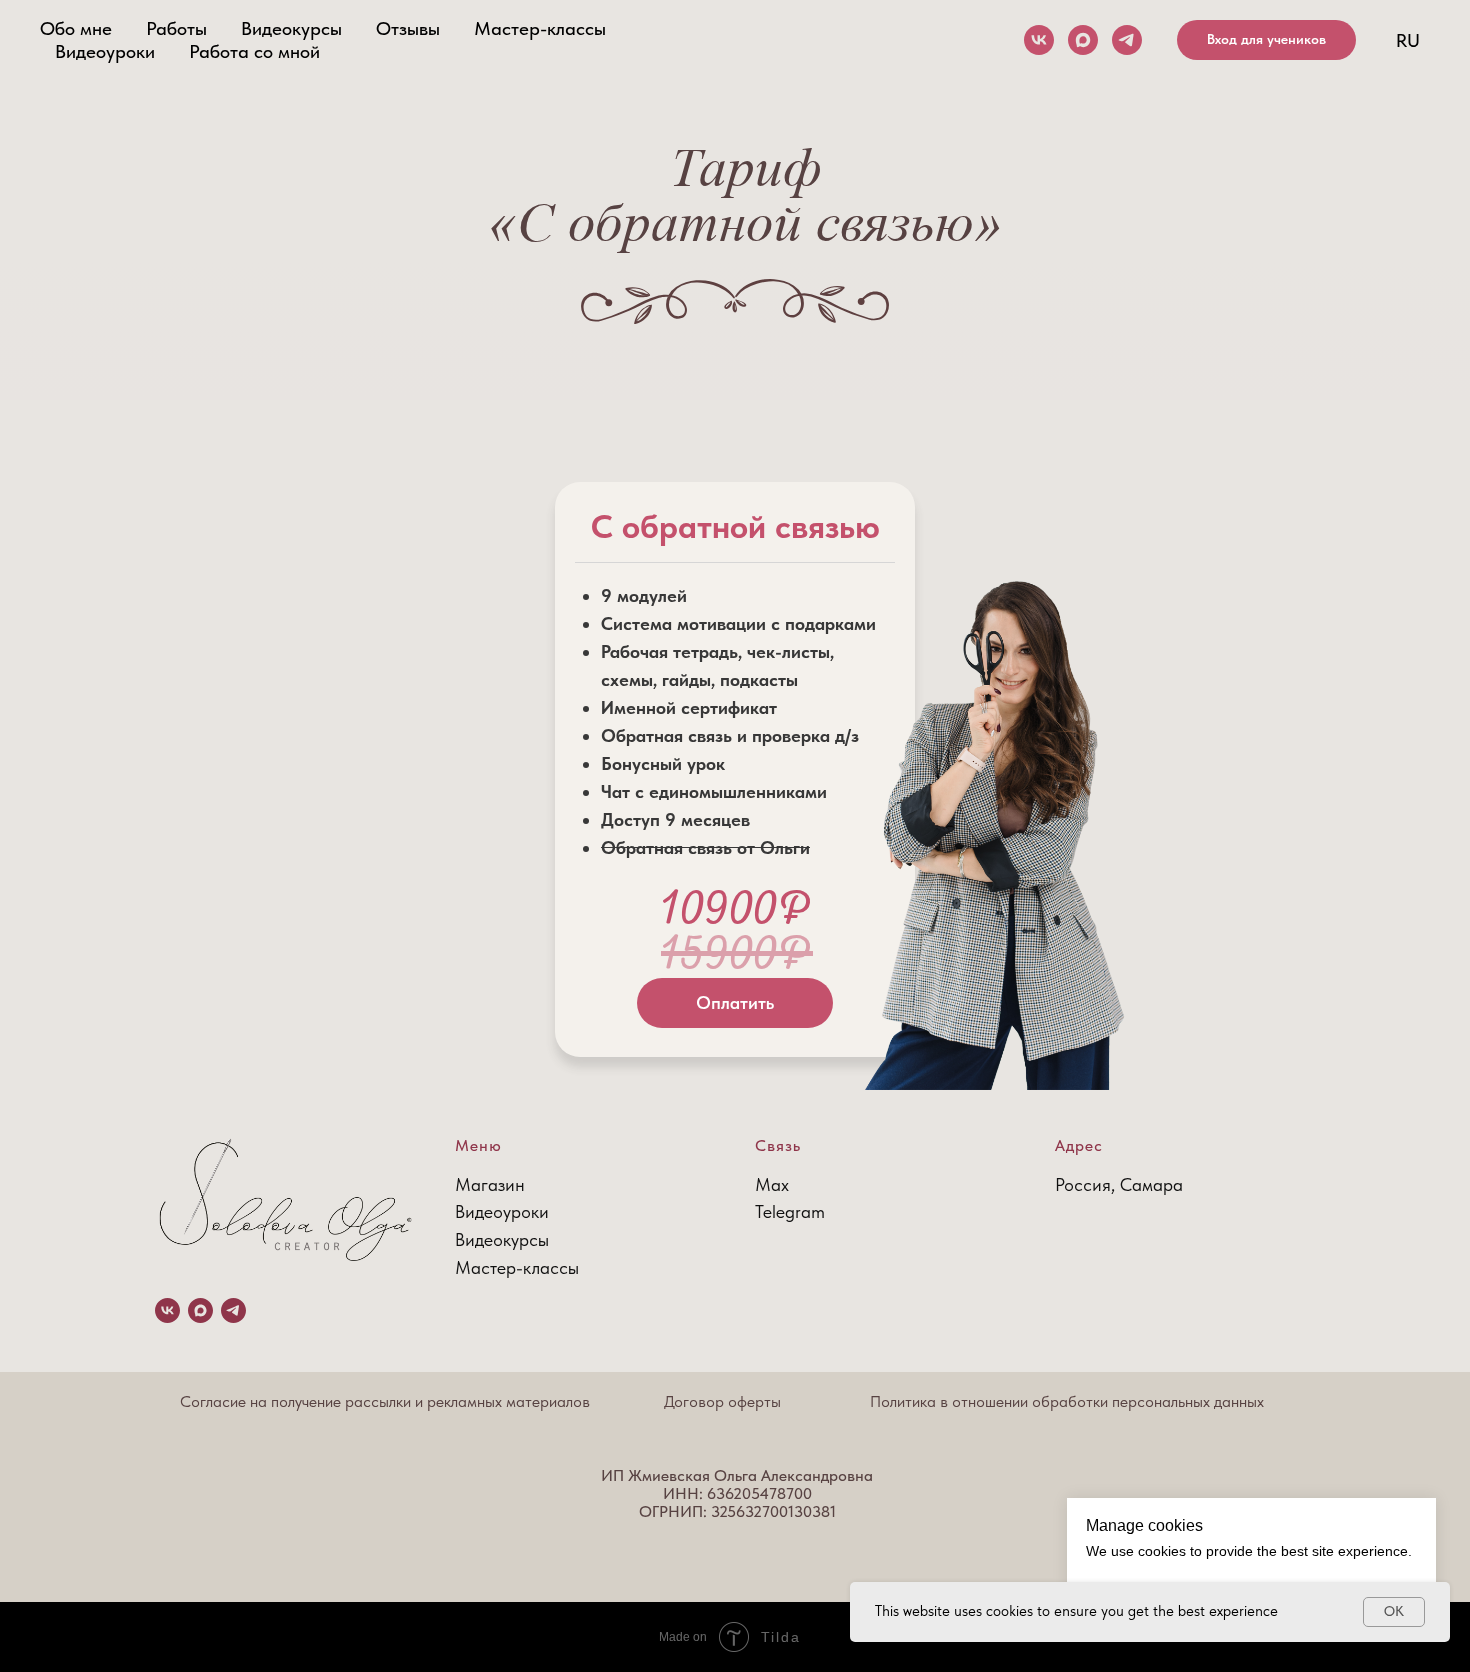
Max (772, 1184)
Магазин (490, 1184)
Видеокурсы (291, 28)
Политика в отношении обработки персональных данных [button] (1067, 1401)
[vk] (1039, 40)
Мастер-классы (540, 28)
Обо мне (76, 28)
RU (1408, 40)
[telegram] (1127, 40)
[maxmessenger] (1083, 40)
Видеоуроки (105, 51)
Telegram (790, 1211)
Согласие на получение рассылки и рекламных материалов (385, 1401)
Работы (176, 28)
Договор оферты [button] (722, 1401)
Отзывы (408, 28)
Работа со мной (254, 51)
